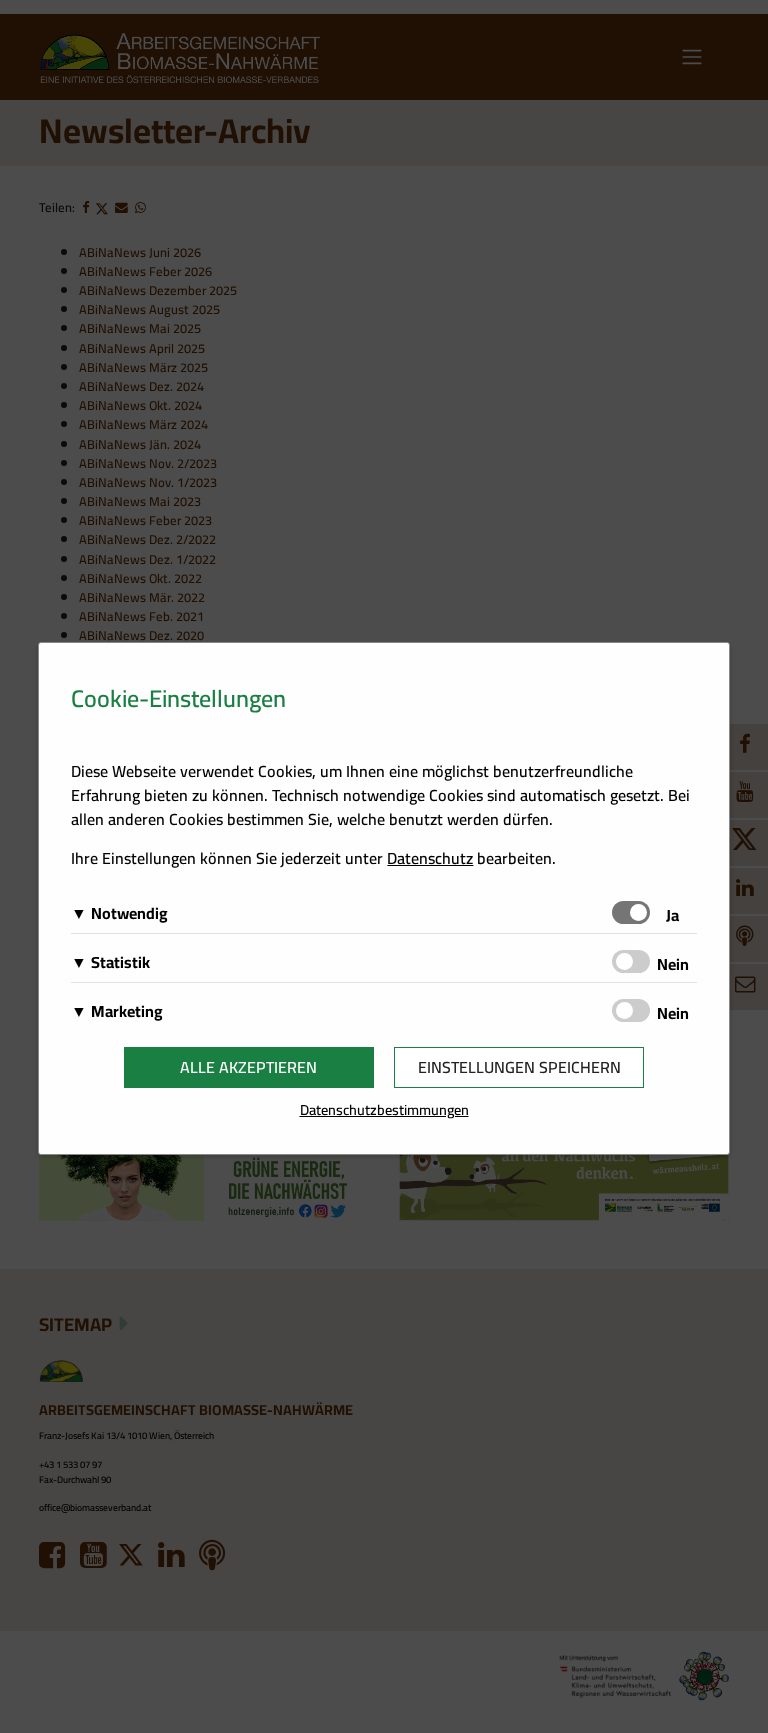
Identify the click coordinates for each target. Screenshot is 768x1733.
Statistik (120, 962)
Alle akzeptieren (248, 1067)
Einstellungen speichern (519, 1067)
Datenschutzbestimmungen (384, 1109)
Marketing (127, 1011)
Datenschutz (430, 858)
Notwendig (129, 913)
